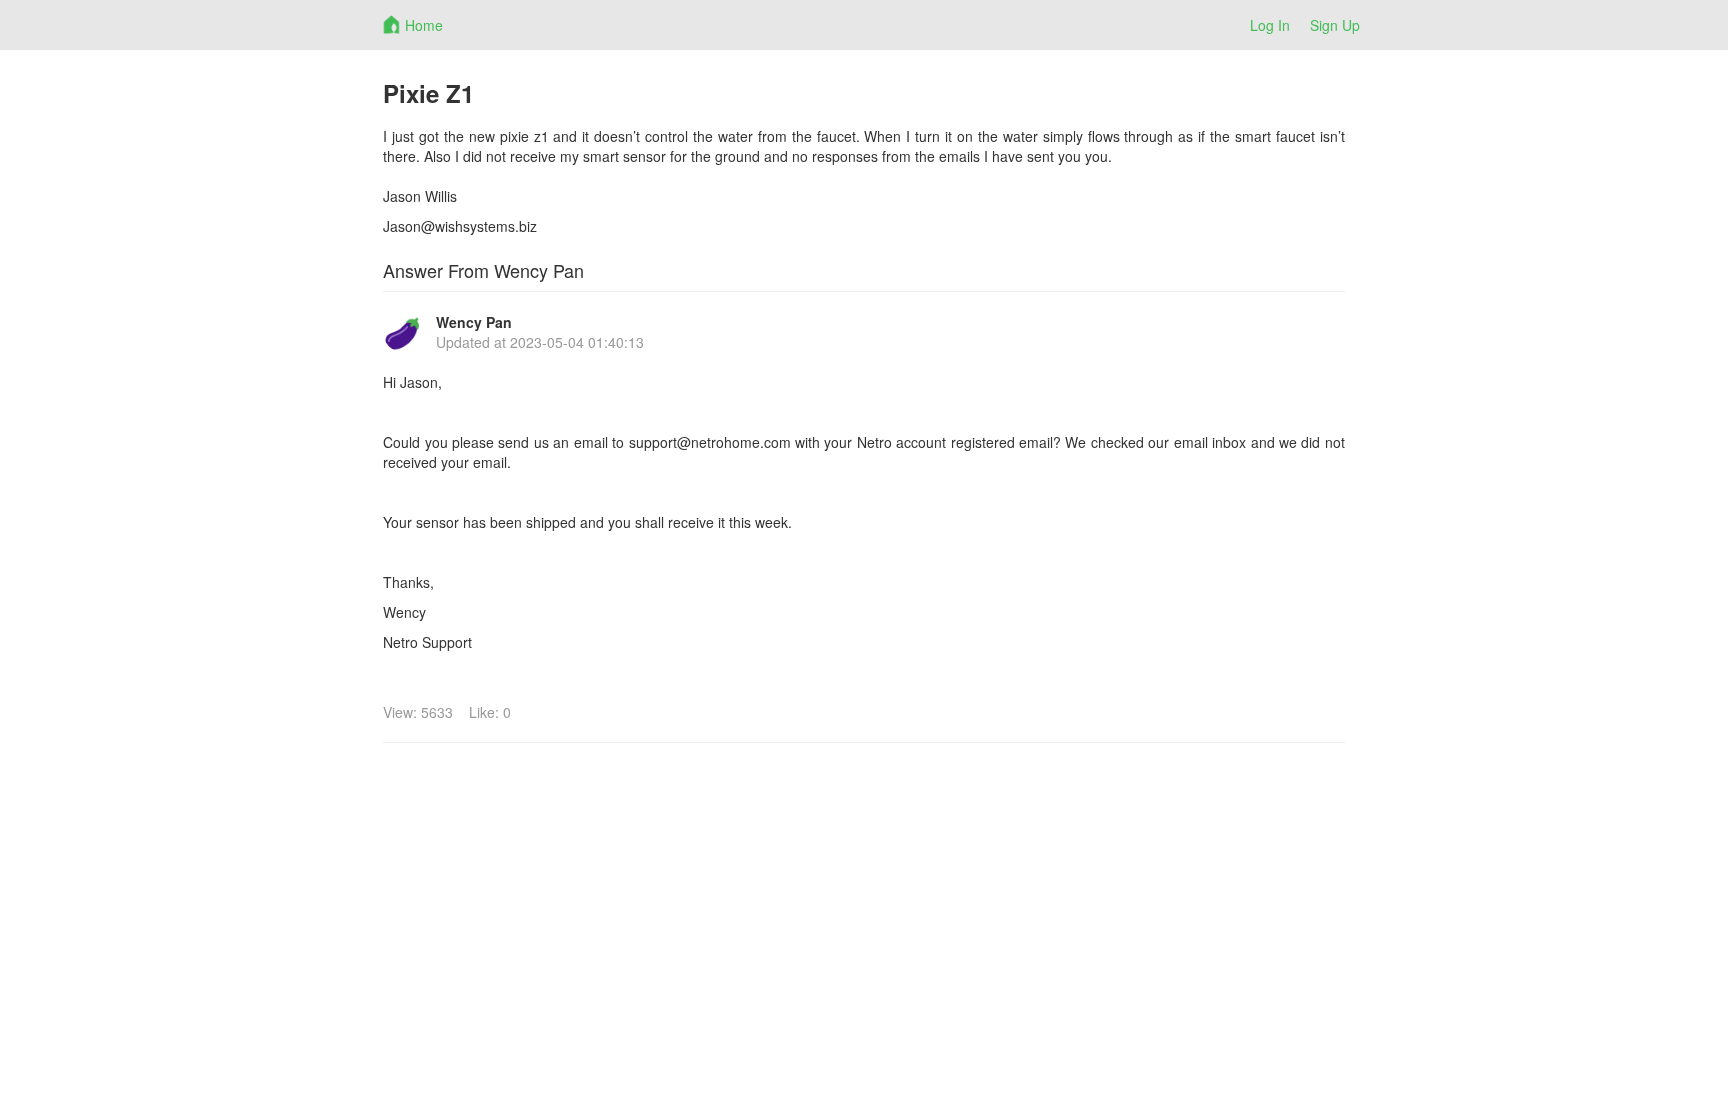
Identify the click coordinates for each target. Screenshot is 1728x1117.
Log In (1270, 25)
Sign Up (1335, 25)
